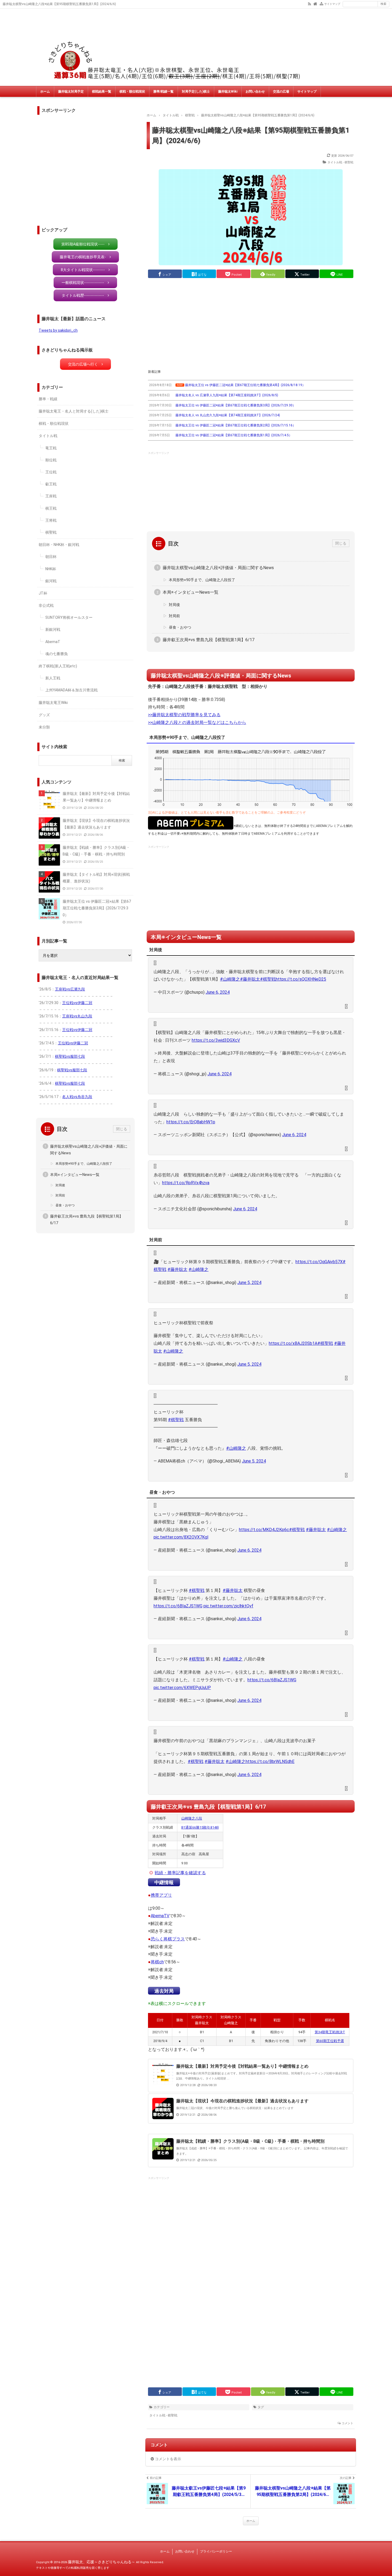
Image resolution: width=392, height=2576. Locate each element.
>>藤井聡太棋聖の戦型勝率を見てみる (184, 715)
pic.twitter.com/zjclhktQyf (228, 1606)
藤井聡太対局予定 (71, 92)
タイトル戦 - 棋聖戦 (340, 162)
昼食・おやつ (180, 627)
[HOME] (315, 3)
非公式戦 (46, 605)
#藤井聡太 (250, 979)
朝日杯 (51, 557)
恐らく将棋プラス (168, 1939)
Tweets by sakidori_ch (58, 330)
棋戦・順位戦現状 (132, 92)
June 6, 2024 (218, 992)
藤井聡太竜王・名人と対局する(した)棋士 (74, 411)
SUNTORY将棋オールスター (69, 617)
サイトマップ (332, 4)
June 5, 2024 (249, 1283)
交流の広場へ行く (83, 364)
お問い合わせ (255, 92)
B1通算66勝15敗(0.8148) (200, 1827)
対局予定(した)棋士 (196, 92)
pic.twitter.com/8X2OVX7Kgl (181, 1537)
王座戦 (51, 496)
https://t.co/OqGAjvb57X (319, 1262)
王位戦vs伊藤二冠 (77, 1003)
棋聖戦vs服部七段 (70, 1056)
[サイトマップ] (321, 3)
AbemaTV (160, 1916)
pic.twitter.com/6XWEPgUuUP (182, 1688)
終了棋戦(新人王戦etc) (58, 666)
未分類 (44, 727)
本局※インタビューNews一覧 (191, 592)
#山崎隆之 (230, 979)
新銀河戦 (53, 629)
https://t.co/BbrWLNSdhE (270, 1761)
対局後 (174, 605)
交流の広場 (281, 92)
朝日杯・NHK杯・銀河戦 (59, 545)
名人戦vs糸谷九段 (77, 1097)
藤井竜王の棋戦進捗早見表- (83, 257)
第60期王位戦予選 (330, 2041)
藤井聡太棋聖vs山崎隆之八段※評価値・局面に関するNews (218, 568)
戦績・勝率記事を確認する (180, 1873)
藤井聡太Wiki (228, 92)
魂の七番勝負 (57, 654)
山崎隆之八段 (192, 1818)
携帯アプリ (161, 1895)
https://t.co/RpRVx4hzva (186, 1183)
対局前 (174, 616)
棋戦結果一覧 (102, 92)
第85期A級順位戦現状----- (83, 244)
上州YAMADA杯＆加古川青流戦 (71, 690)
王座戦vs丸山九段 (77, 1016)
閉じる (341, 543)
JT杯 (43, 593)
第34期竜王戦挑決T (330, 2032)
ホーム (45, 92)
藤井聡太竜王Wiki (53, 703)
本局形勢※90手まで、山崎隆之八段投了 (202, 580)
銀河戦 (51, 581)
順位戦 (51, 460)
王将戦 (51, 520)
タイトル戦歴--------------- (83, 295)
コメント (347, 2423)
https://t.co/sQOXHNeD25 (301, 979)
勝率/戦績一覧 (163, 92)
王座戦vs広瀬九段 (70, 989)
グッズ (44, 715)
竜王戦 (51, 448)
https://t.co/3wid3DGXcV (216, 1040)
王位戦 (51, 472)
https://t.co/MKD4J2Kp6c (264, 1530)
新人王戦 (53, 678)
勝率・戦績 (48, 399)
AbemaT (53, 642)
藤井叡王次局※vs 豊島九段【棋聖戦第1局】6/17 (209, 640)
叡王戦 (51, 484)
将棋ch (157, 1962)
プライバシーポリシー (216, 2551)
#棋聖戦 (268, 979)
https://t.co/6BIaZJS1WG (178, 1606)
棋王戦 (51, 508)
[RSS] (309, 3)
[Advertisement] (251, 324)
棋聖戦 (51, 532)
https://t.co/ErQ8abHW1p (191, 1122)
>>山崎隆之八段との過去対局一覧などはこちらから (197, 722)
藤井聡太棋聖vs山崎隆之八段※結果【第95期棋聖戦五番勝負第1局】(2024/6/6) (251, 135)
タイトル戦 (48, 436)
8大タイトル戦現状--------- (83, 270)
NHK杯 (51, 569)
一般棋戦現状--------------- (83, 283)
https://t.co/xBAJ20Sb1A (293, 1343)
